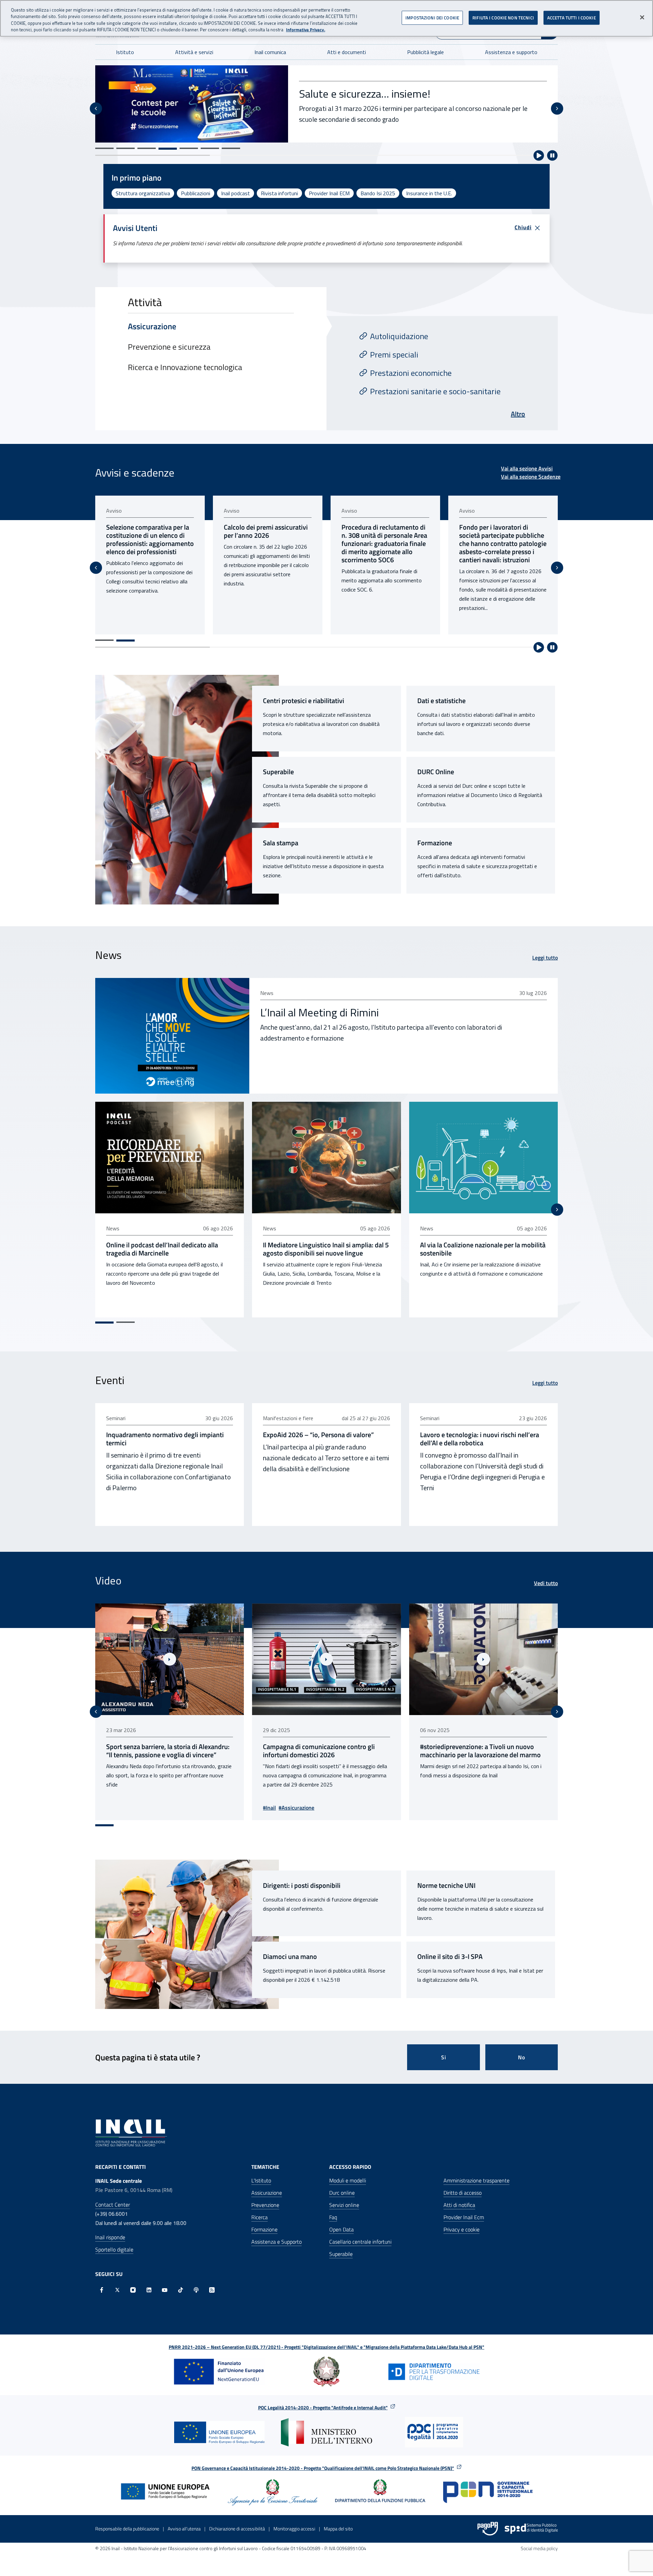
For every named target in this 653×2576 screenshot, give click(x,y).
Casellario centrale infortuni (360, 2242)
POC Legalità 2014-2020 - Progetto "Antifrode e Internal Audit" (323, 2407)
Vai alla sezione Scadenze (531, 477)
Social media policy (539, 2548)
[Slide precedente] (96, 109)
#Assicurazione (140, 1808)
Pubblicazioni (196, 193)
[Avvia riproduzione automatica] (539, 155)
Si (444, 2057)
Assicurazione (267, 2193)
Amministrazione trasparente (476, 2180)
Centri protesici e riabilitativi (304, 701)
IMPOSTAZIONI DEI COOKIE (432, 18)
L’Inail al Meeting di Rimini (320, 1012)
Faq (333, 2217)
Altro (518, 414)
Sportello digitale (114, 2249)
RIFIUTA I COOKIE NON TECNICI (503, 18)
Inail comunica (270, 52)
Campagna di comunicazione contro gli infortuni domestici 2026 (162, 1751)
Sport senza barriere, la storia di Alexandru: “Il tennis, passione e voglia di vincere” (482, 1751)
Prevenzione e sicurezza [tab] (169, 347)
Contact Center (113, 2205)
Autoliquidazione (399, 336)
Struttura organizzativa (143, 193)
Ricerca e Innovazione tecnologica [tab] (185, 367)
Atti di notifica (459, 2205)
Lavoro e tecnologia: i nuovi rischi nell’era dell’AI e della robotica (480, 1439)
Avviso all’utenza (184, 2529)
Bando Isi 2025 (378, 193)
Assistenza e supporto (511, 52)
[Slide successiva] (557, 109)
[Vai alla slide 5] (189, 149)
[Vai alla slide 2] (125, 148)
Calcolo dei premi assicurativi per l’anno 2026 (148, 531)
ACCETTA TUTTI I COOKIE (572, 18)
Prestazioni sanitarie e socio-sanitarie (435, 391)
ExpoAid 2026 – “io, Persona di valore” (318, 1435)
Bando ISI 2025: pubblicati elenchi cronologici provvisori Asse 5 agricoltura (502, 535)
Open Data (341, 2229)
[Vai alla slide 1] (104, 148)
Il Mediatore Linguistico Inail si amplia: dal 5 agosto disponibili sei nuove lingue (326, 1249)
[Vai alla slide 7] (231, 148)
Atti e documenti (347, 52)
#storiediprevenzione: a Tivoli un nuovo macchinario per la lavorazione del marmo (323, 1751)
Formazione (435, 843)
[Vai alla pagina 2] (125, 641)
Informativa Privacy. (306, 30)
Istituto (125, 52)
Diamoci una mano (290, 1957)
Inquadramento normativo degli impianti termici (165, 1439)
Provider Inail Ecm (464, 2217)
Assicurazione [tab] (152, 326)
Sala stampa (281, 843)
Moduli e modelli (348, 2180)
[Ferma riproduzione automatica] (552, 155)
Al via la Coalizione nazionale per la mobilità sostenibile (483, 1249)
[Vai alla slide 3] (147, 148)
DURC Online (436, 772)
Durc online (342, 2193)
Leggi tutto (545, 958)
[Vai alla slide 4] (168, 148)
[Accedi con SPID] (531, 2529)
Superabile (278, 772)
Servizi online (344, 2205)
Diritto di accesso (463, 2193)
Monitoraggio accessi (294, 2529)
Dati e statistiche (441, 701)
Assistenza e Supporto (277, 2242)
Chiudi (523, 227)
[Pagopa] (488, 2529)
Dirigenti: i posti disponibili (302, 1885)
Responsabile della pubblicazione (127, 2529)
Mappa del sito (338, 2529)
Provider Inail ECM (329, 193)
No (522, 2057)
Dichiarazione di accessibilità (237, 2529)
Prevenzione (265, 2205)
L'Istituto (261, 2180)
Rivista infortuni (279, 193)
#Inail (113, 1808)
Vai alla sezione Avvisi (527, 468)
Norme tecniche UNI (446, 1885)
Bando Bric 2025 (337, 86)
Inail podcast (236, 193)
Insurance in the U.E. (429, 193)
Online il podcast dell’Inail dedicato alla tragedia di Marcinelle (162, 1249)
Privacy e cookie (462, 2229)
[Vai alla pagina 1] (104, 640)
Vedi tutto (546, 1583)
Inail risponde (110, 2237)
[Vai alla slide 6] (210, 148)
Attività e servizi (194, 52)
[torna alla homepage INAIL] (131, 2132)
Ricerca (259, 2217)
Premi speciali (394, 354)
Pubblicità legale (425, 52)
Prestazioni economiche (411, 373)
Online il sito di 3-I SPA (450, 1957)
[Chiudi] (642, 17)
